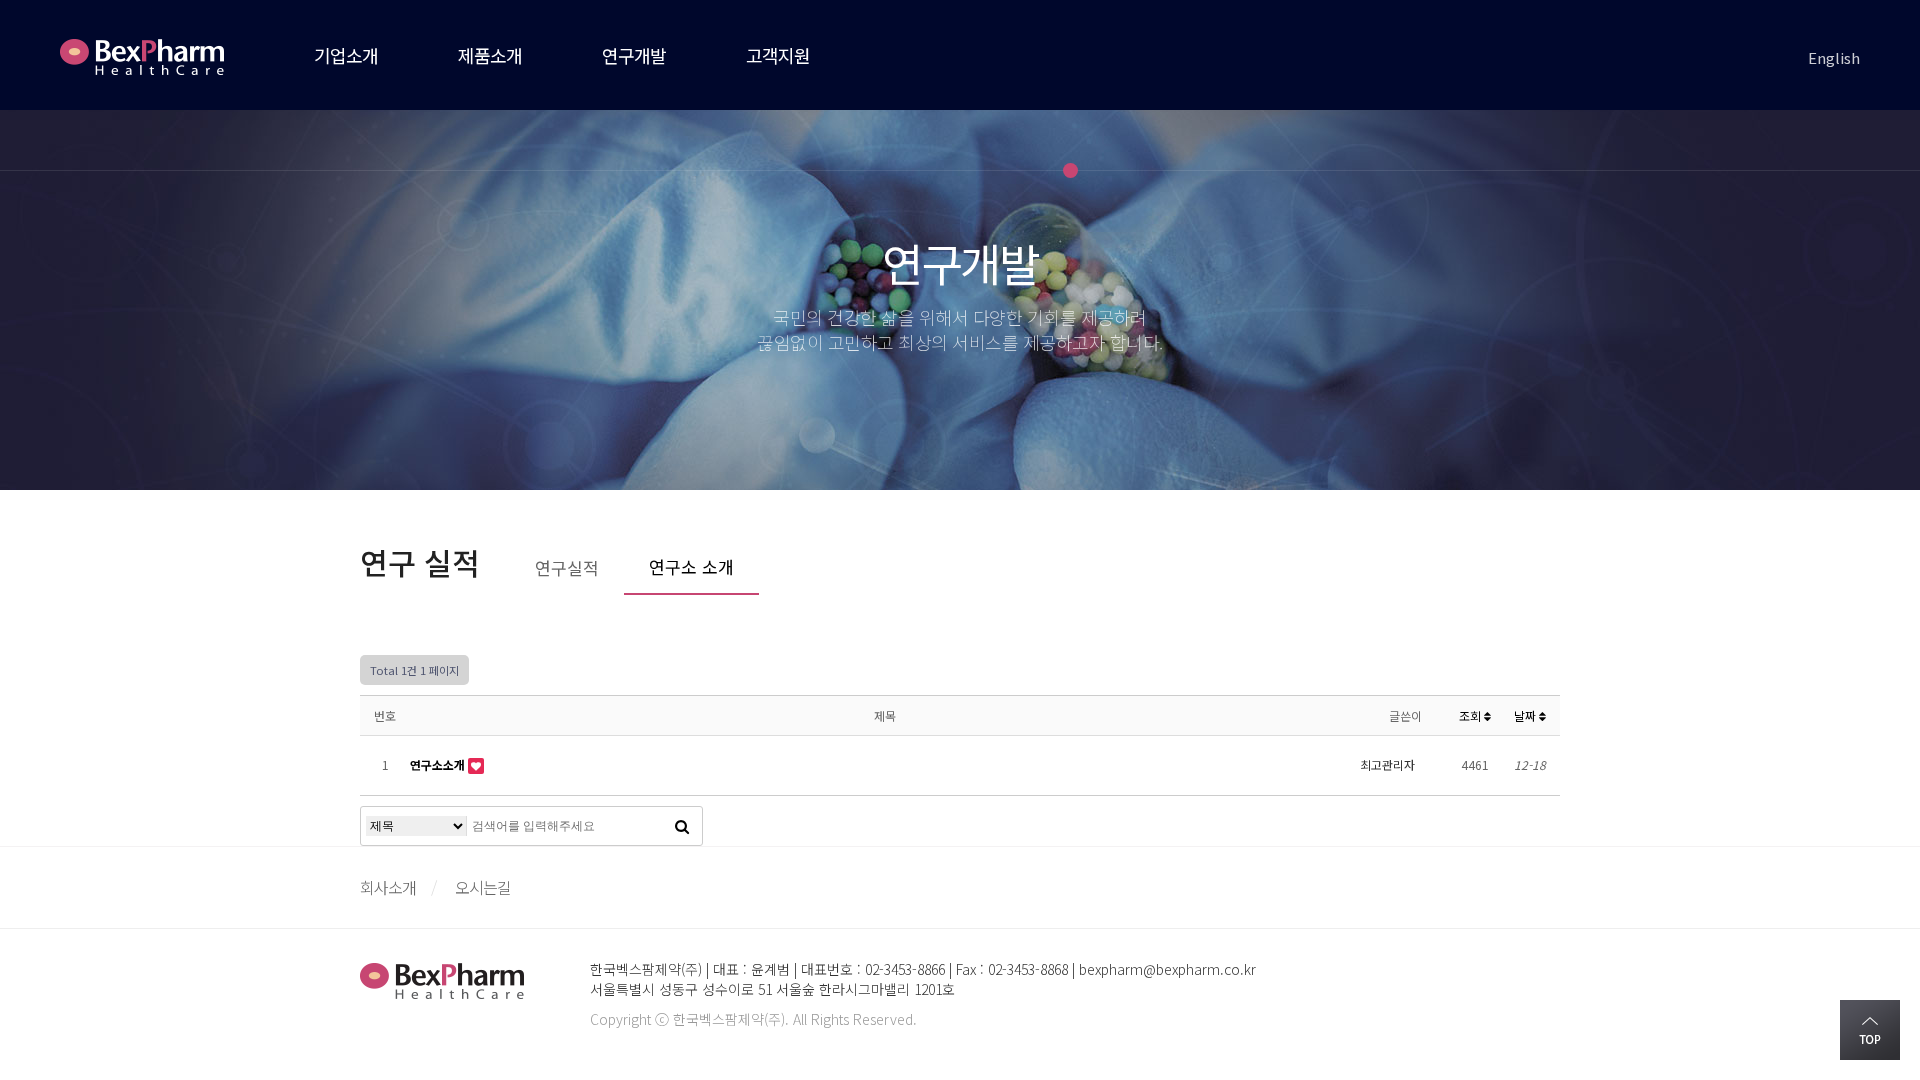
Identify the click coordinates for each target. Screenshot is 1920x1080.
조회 (1471, 715)
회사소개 (388, 887)
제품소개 (490, 55)
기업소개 (346, 55)
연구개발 (634, 55)
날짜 (1526, 715)
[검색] (682, 826)
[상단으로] (1870, 1030)
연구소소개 (439, 764)
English (1834, 57)
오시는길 (483, 887)
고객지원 (778, 55)
